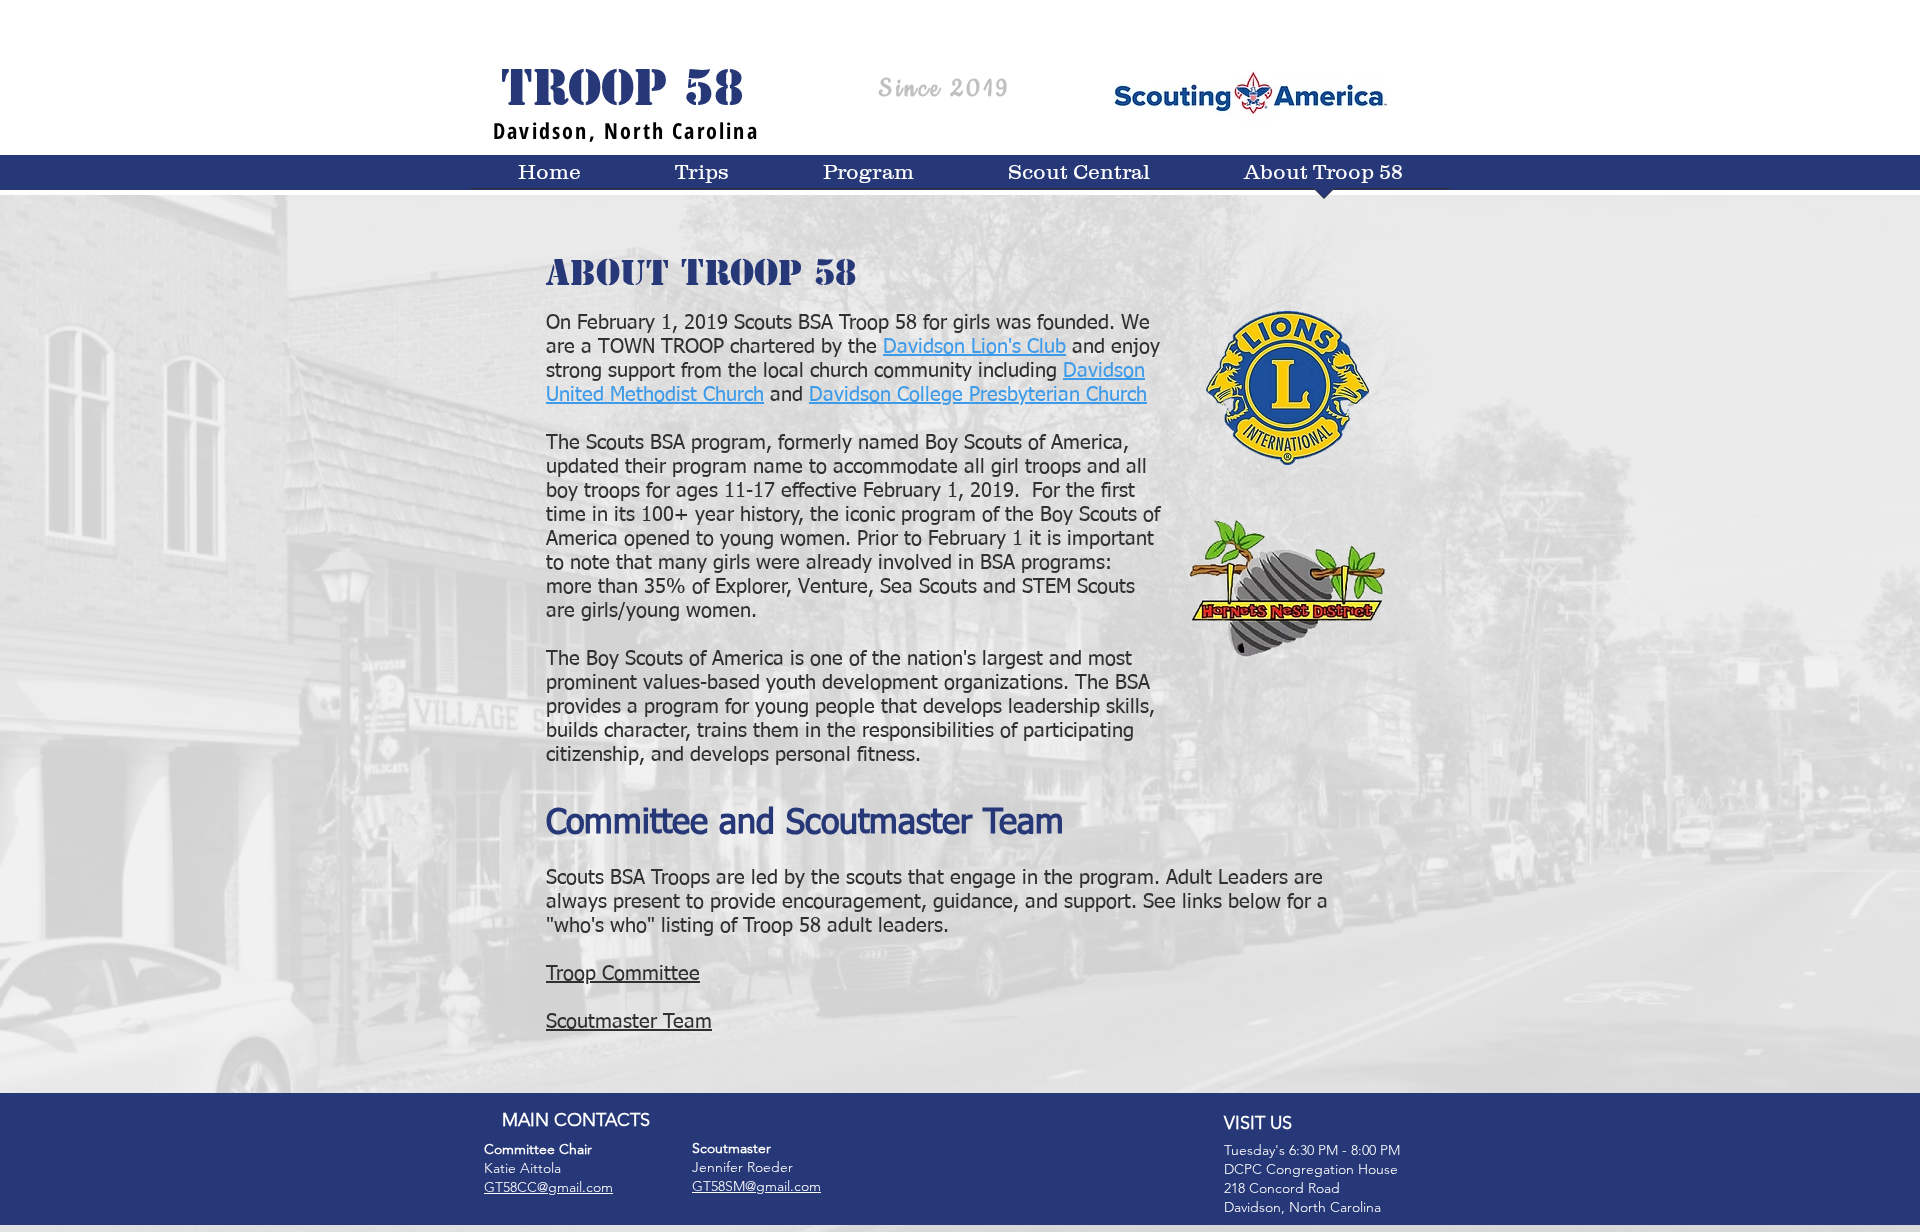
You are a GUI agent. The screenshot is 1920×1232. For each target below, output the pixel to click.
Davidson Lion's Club (974, 347)
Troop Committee (623, 974)
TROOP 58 (622, 88)
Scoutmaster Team (629, 1022)
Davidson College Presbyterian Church (978, 395)
